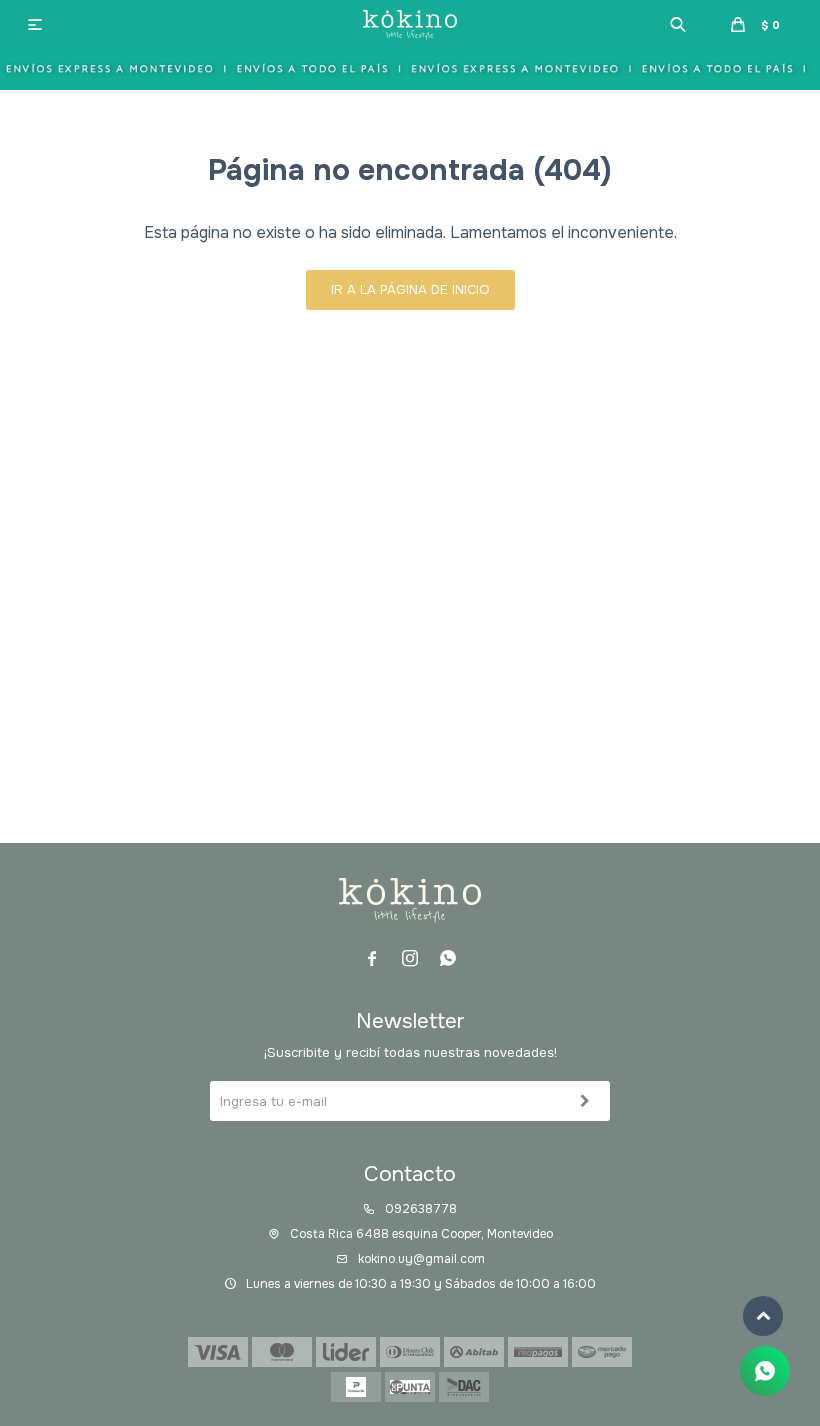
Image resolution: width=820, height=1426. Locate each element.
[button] (678, 25)
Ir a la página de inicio (410, 289)
